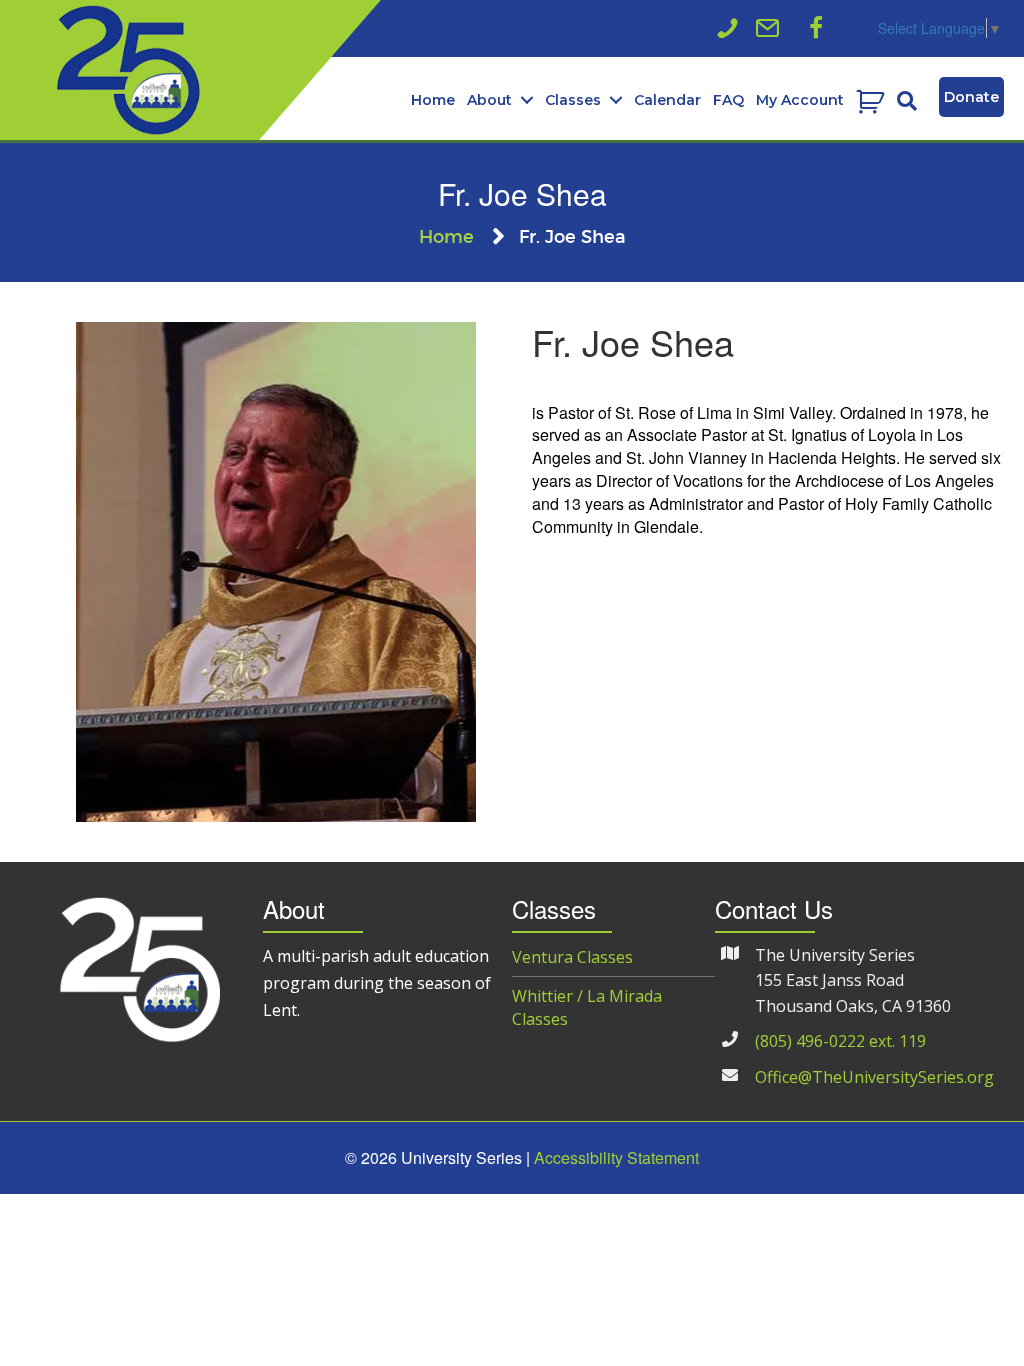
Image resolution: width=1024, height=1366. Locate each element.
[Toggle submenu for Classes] (615, 100)
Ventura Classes (572, 957)
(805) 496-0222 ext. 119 (840, 1041)
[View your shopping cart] (872, 100)
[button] (816, 28)
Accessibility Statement (616, 1157)
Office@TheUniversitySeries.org (874, 1077)
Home (446, 238)
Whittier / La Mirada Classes (587, 1007)
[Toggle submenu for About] (526, 100)
